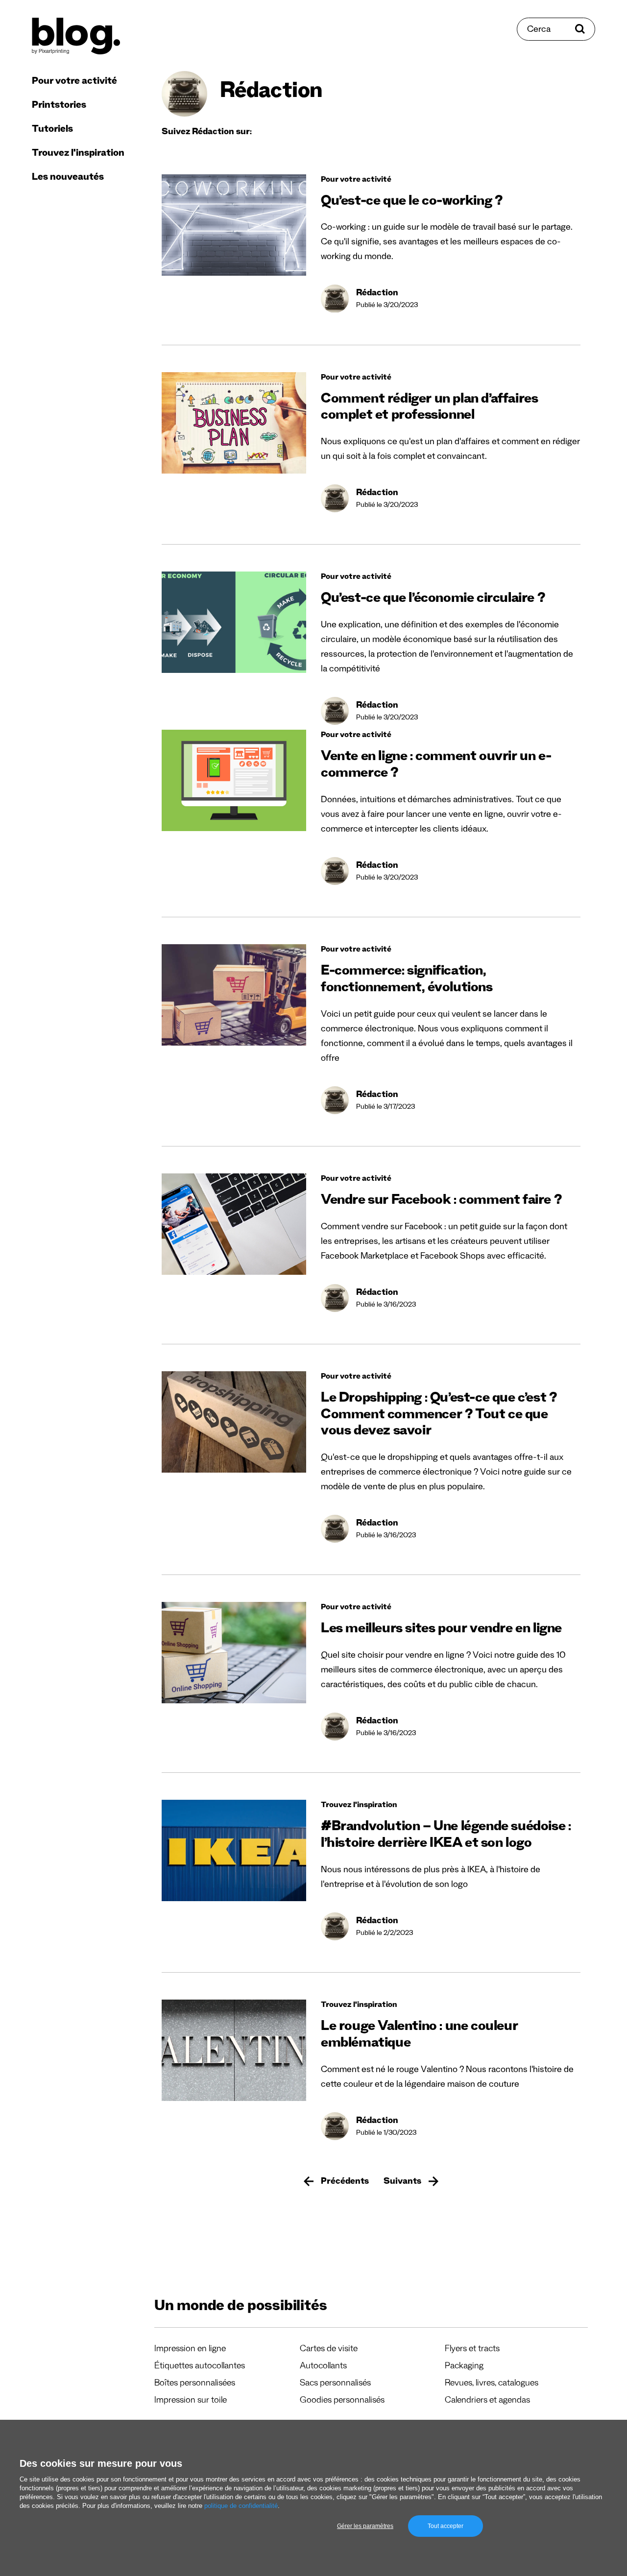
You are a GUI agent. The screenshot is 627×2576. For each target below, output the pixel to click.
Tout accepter (446, 2526)
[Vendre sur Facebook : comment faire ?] (234, 1224)
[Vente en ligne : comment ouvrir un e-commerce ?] (234, 780)
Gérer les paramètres (365, 2526)
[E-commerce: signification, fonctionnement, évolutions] (234, 995)
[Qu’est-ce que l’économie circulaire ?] (234, 622)
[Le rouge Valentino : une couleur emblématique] (234, 2050)
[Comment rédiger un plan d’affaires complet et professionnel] (234, 423)
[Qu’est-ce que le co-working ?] (234, 225)
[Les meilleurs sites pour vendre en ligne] (234, 1653)
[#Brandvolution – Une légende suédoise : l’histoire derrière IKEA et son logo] (234, 1850)
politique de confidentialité (241, 2506)
